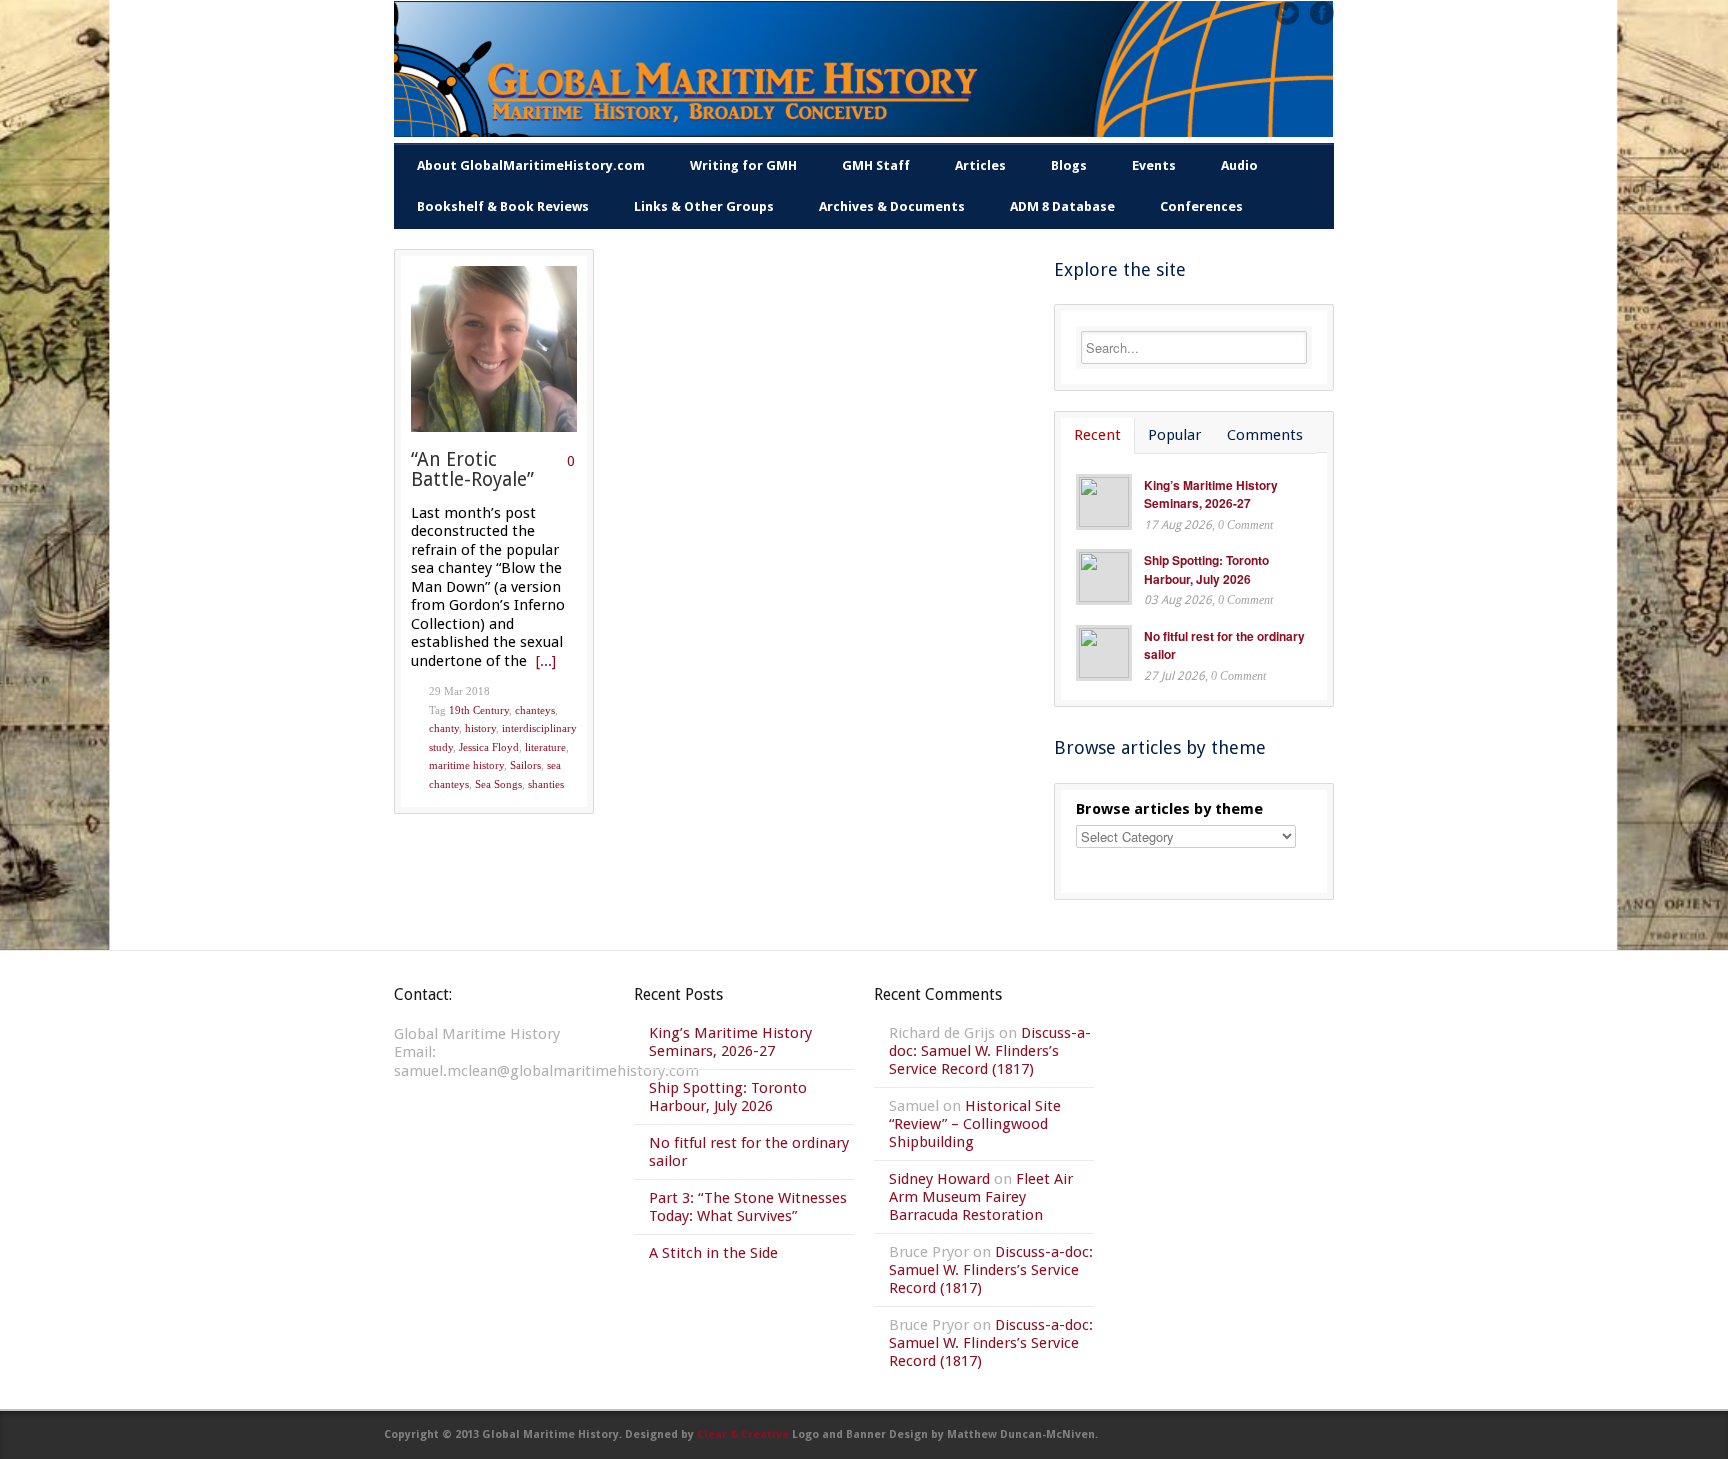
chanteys (535, 710)
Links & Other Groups (704, 206)
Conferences (1201, 206)
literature (545, 747)
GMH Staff (876, 165)
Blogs (1069, 165)
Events (1154, 165)
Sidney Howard (939, 1179)
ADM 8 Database (1062, 206)
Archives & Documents (892, 206)
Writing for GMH (743, 165)
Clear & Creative (743, 1434)
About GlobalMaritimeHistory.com (531, 165)
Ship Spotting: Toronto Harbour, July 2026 (1206, 569)
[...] (546, 661)
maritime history (466, 765)
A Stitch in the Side (713, 1253)
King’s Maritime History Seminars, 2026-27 (1211, 494)
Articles (980, 165)
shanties (546, 784)
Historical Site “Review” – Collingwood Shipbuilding (975, 1124)
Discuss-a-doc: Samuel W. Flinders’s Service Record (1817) (990, 1051)
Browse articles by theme (1169, 809)
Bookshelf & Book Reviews (503, 206)
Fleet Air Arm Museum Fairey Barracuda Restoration (981, 1197)
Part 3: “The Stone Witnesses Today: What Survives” (748, 1207)
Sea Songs (498, 784)
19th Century (479, 710)
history (480, 728)
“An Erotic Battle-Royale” (472, 470)
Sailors (525, 765)
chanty (444, 728)
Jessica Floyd (489, 747)
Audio (1239, 165)
